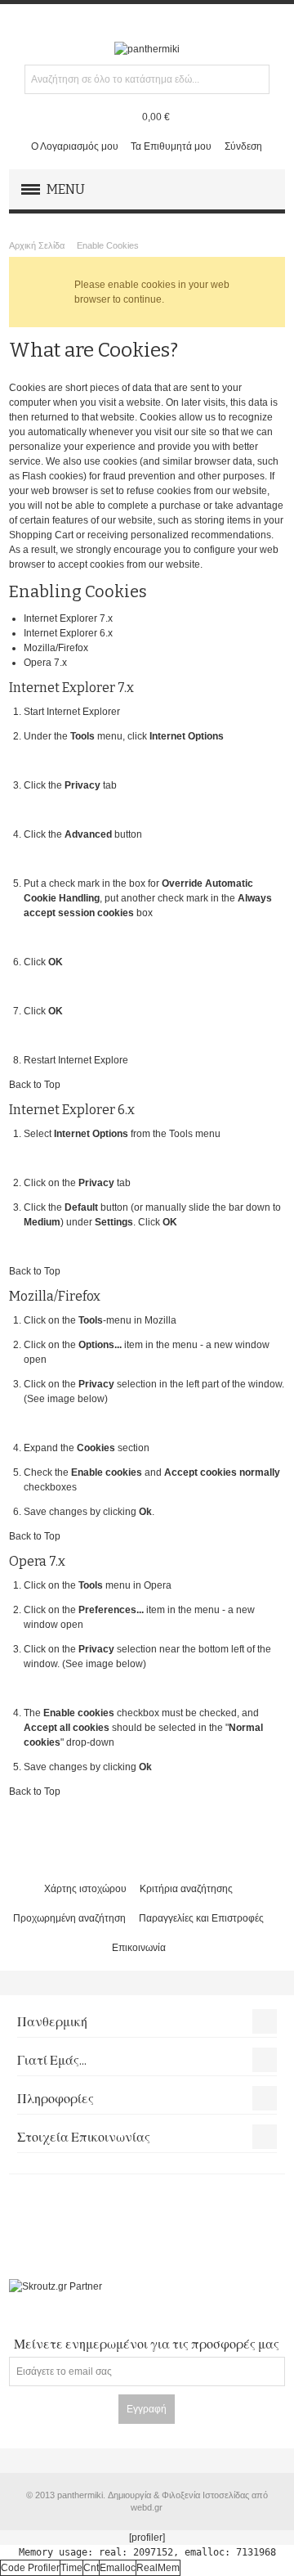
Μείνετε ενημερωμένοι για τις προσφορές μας (147, 2344)
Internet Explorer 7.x (68, 618)
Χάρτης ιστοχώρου (85, 1889)
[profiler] (147, 2538)
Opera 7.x (45, 663)
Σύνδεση (243, 146)
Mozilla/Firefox (56, 648)
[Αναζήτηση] (255, 79)
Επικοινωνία (139, 1948)
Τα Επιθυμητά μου (171, 146)
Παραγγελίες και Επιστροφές (201, 1918)
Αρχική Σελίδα (37, 245)
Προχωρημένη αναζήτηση (69, 1918)
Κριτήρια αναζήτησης (186, 1889)
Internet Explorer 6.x (68, 633)
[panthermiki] (147, 49)
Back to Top (35, 1085)
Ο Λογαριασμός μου (75, 146)
